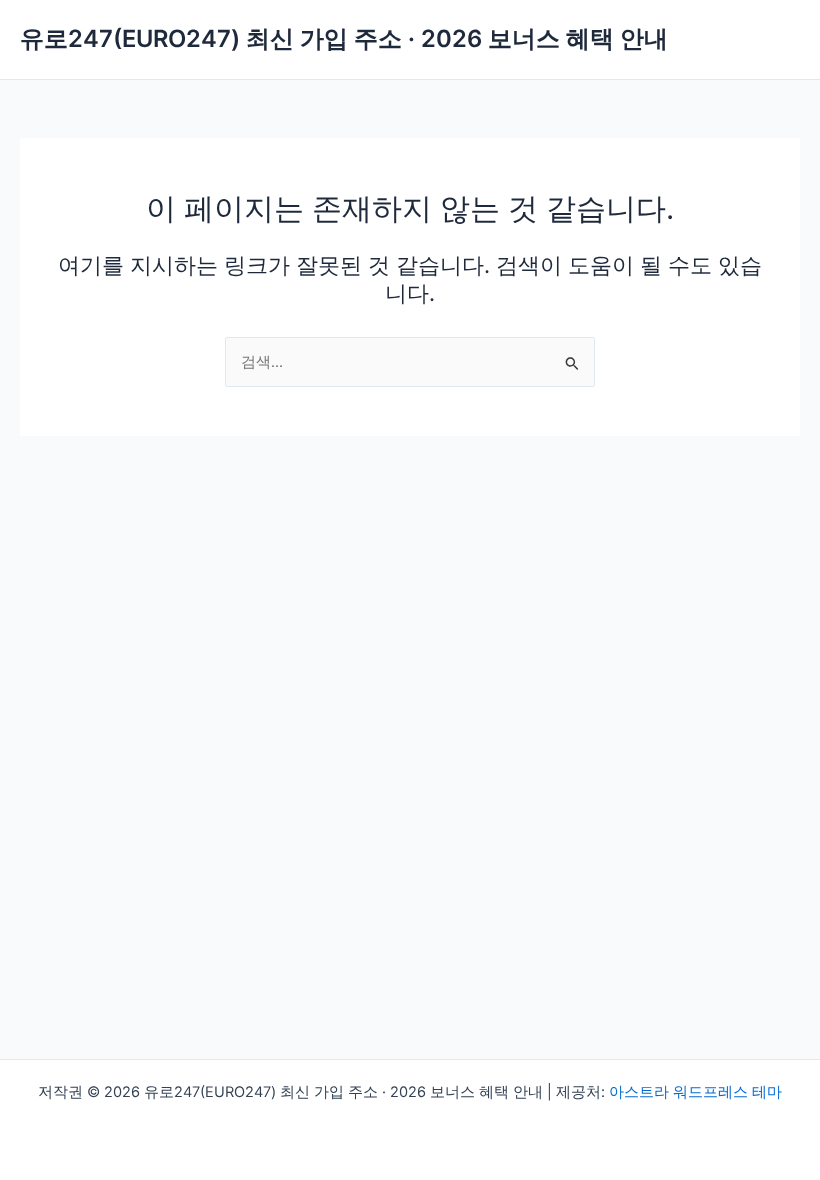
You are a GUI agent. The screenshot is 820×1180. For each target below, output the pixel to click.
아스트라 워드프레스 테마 (695, 1092)
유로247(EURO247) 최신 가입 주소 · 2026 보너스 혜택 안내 (344, 38)
